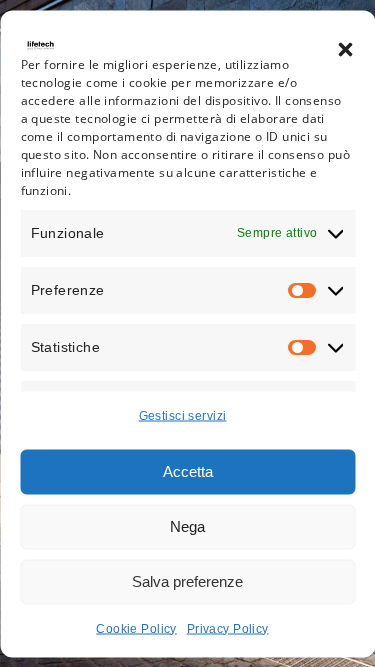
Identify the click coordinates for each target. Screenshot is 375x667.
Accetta (188, 471)
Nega (187, 526)
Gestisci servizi (183, 415)
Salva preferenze (187, 581)
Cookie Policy (136, 628)
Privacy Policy (228, 628)
